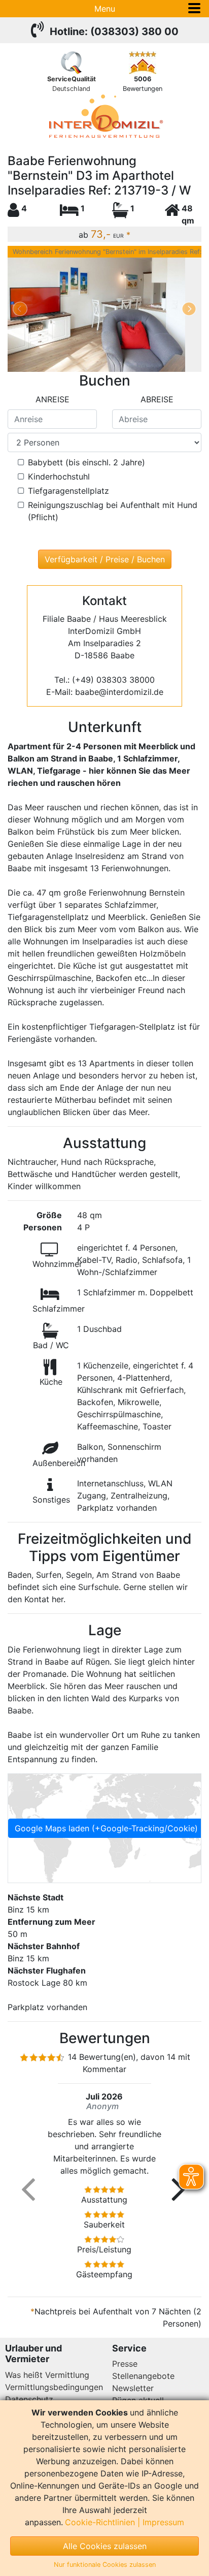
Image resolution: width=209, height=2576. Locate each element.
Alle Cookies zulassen (105, 2546)
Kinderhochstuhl (59, 476)
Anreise (53, 399)
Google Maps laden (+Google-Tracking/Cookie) (106, 1828)
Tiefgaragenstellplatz (68, 491)
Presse (125, 2364)
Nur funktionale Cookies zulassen (105, 2565)
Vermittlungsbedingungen (54, 2387)
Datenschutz (29, 2399)
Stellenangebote (143, 2376)
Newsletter (133, 2388)
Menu (105, 9)
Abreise (157, 399)
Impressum (163, 2522)
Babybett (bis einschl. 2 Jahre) (86, 462)
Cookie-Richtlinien (100, 2522)
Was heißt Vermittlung (47, 2375)
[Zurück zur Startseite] (104, 116)
